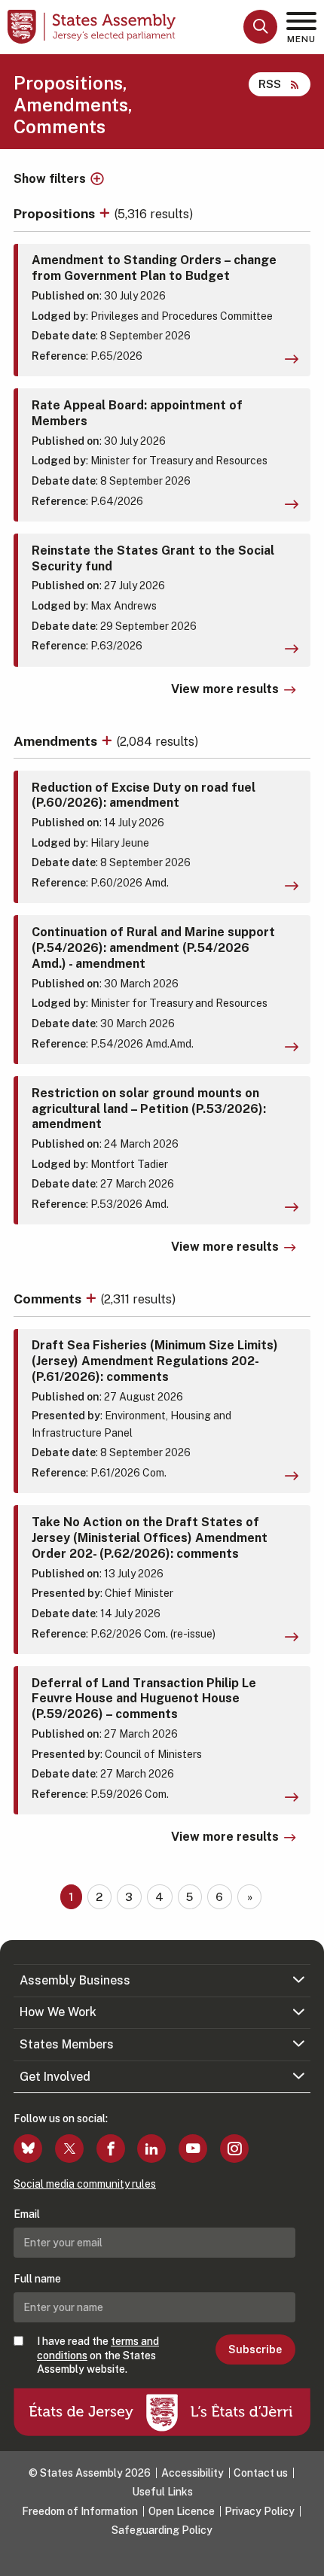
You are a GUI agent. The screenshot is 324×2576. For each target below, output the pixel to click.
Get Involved (55, 2077)
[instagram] (234, 2149)
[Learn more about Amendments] (109, 741)
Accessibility (193, 2473)
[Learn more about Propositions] (106, 213)
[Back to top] (305, 2557)
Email (27, 2214)
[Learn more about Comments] (93, 1299)
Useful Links (162, 2492)
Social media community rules (85, 2184)
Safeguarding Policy (162, 2530)
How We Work (58, 2012)
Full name (37, 2279)
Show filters (50, 179)
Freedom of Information (80, 2511)
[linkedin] (151, 2149)
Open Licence (182, 2511)
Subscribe (255, 2349)
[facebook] (111, 2149)
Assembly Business (75, 1980)
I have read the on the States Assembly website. (98, 2355)
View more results (225, 689)
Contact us (261, 2473)
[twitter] (69, 2149)
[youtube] (193, 2149)
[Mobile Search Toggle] (260, 27)
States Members (67, 2044)
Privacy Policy (260, 2511)
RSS (270, 84)
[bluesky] (28, 2149)
